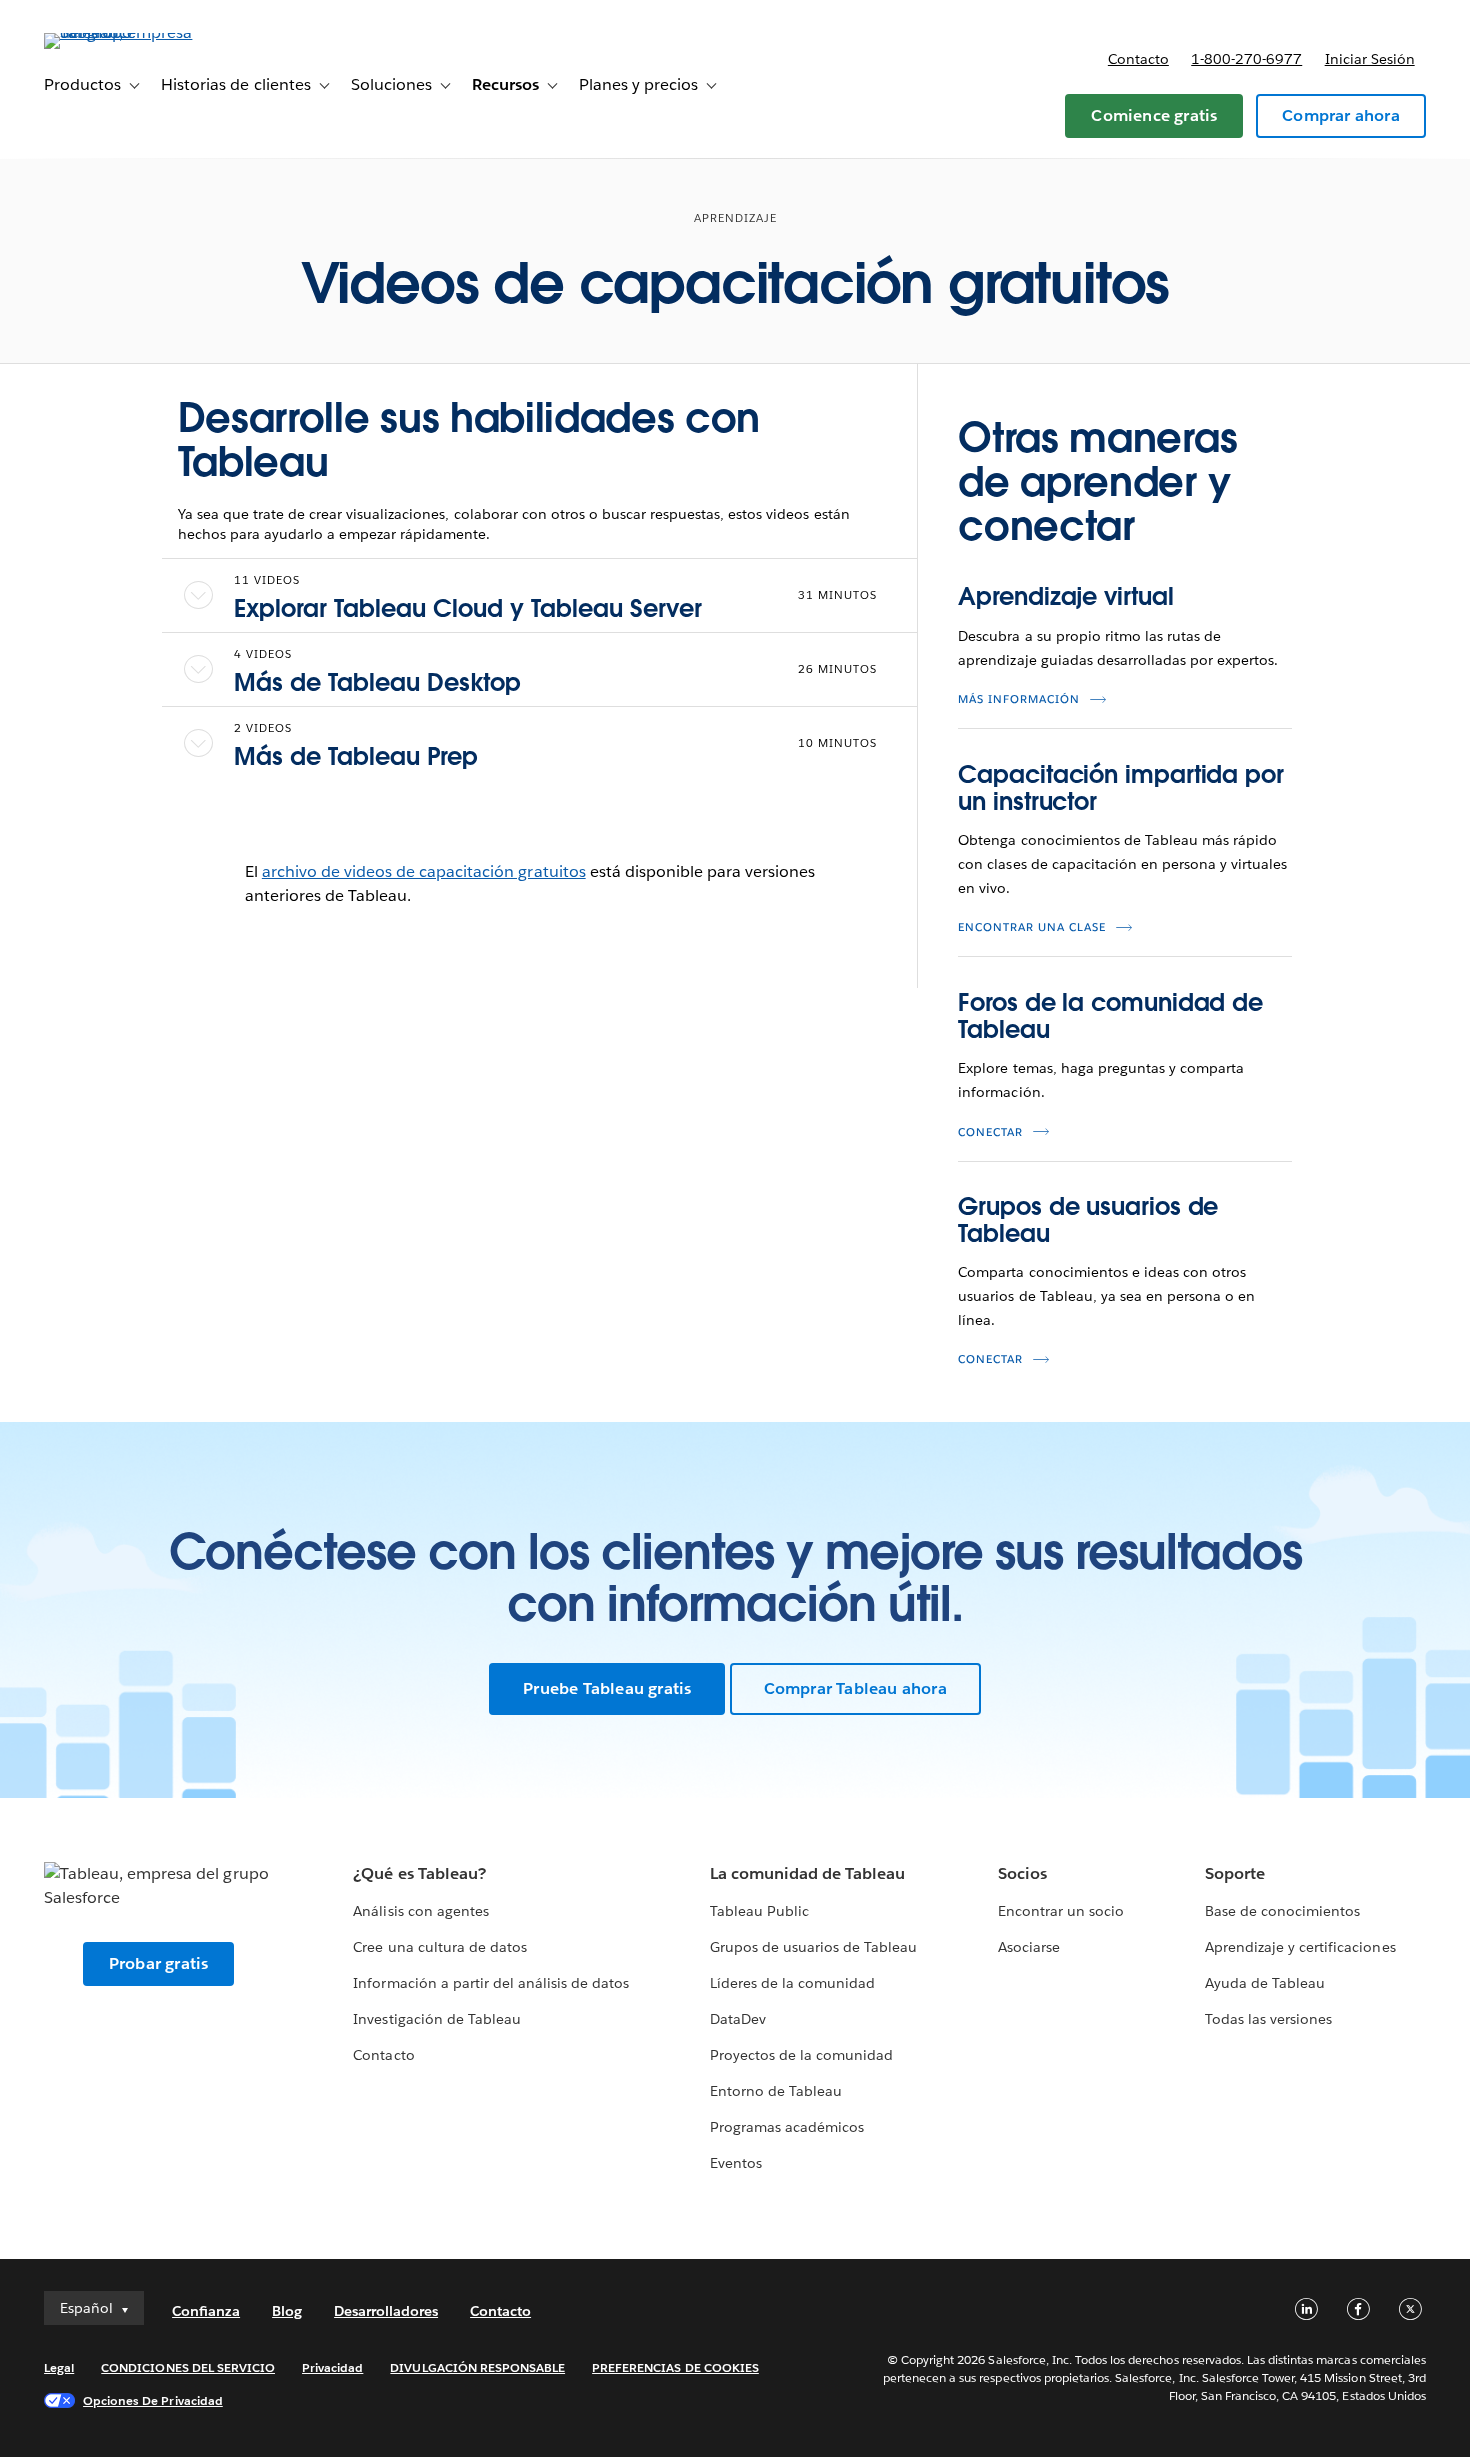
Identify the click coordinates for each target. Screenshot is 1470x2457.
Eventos (736, 2163)
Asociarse (1029, 1947)
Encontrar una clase (1032, 927)
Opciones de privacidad (153, 2400)
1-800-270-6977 (1246, 59)
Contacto (1138, 59)
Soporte (1235, 1873)
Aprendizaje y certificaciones (1300, 1947)
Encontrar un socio (1061, 1911)
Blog (287, 2311)
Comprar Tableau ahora (855, 1688)
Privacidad (332, 2367)
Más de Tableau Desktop (377, 682)
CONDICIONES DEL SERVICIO (188, 2367)
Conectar (990, 1132)
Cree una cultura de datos (439, 1947)
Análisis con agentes (420, 1911)
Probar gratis (159, 1963)
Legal (59, 2367)
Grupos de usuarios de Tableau (1088, 1219)
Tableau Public (759, 1911)
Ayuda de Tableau (1265, 1983)
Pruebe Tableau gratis (607, 1688)
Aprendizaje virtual (1065, 596)
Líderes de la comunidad (792, 1983)
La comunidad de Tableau (807, 1873)
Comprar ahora (1341, 115)
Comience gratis (1154, 115)
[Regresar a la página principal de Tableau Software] (119, 32)
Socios (1022, 1873)
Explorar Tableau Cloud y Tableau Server (468, 608)
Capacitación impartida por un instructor (1121, 787)
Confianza (206, 2311)
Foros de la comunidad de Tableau (1110, 1015)
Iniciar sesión (1370, 59)
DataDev (738, 2019)
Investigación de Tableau (436, 2019)
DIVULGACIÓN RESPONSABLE (477, 2367)
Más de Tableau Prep (356, 756)
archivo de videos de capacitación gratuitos (424, 871)
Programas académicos (787, 2127)
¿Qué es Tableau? (419, 1873)
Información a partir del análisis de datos (491, 1983)
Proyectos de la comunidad (801, 2055)
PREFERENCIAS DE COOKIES (675, 2367)
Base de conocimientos (1282, 1911)
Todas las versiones (1268, 2019)
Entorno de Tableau (776, 2091)
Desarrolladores (386, 2311)
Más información (1019, 699)
